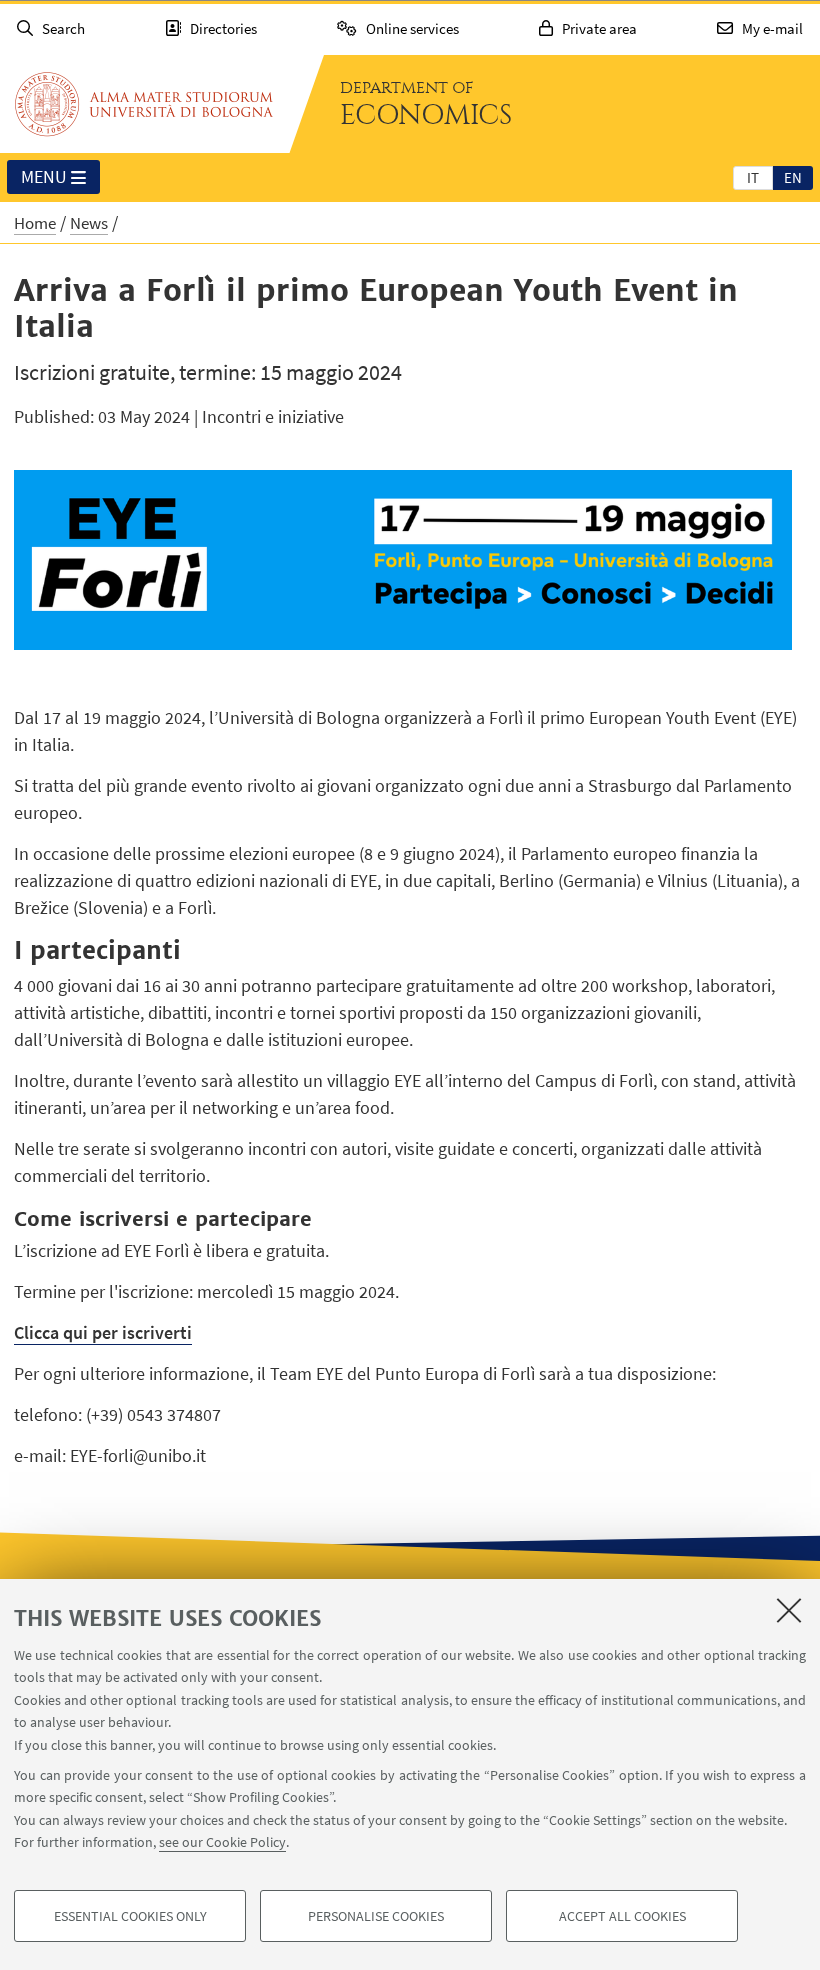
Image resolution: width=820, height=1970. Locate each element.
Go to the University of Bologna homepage (144, 104)
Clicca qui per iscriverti (103, 1332)
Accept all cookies (622, 1916)
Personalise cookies (376, 1916)
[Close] (789, 1610)
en (793, 177)
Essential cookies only (130, 1916)
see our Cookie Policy (222, 1842)
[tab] (753, 177)
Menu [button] (44, 176)
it (753, 177)
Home (35, 223)
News (89, 223)
